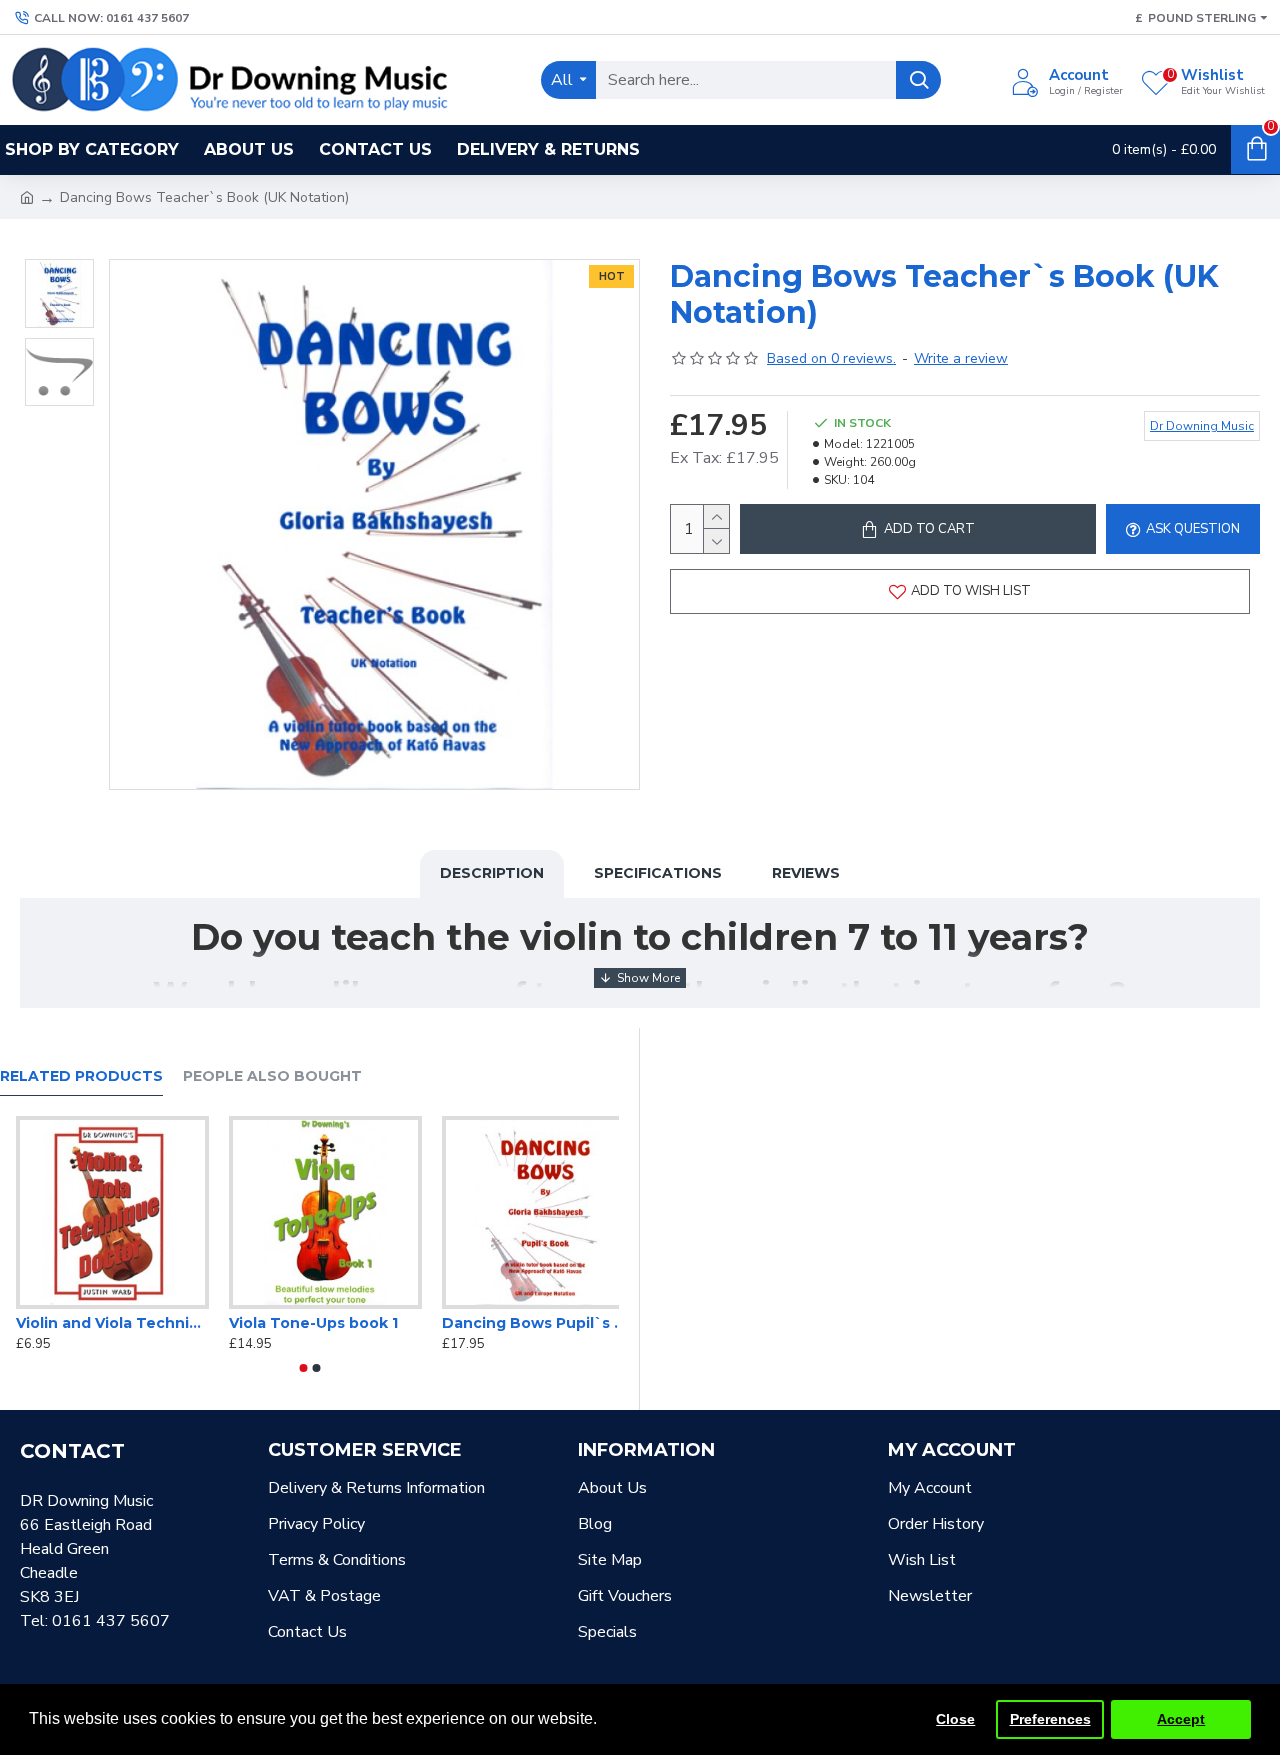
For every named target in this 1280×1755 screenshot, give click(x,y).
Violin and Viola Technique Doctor (308, 1323)
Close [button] (955, 1719)
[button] (303, 1368)
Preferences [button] (1050, 1719)
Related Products (81, 1076)
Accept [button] (1181, 1719)
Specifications (658, 873)
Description (492, 873)
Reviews (806, 873)
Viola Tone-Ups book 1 (509, 1323)
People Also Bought (272, 1076)
